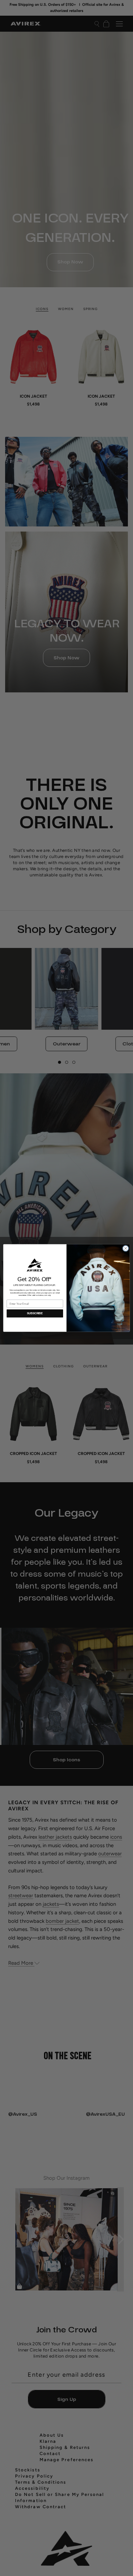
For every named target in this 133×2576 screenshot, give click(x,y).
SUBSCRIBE (35, 1313)
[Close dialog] (126, 1248)
